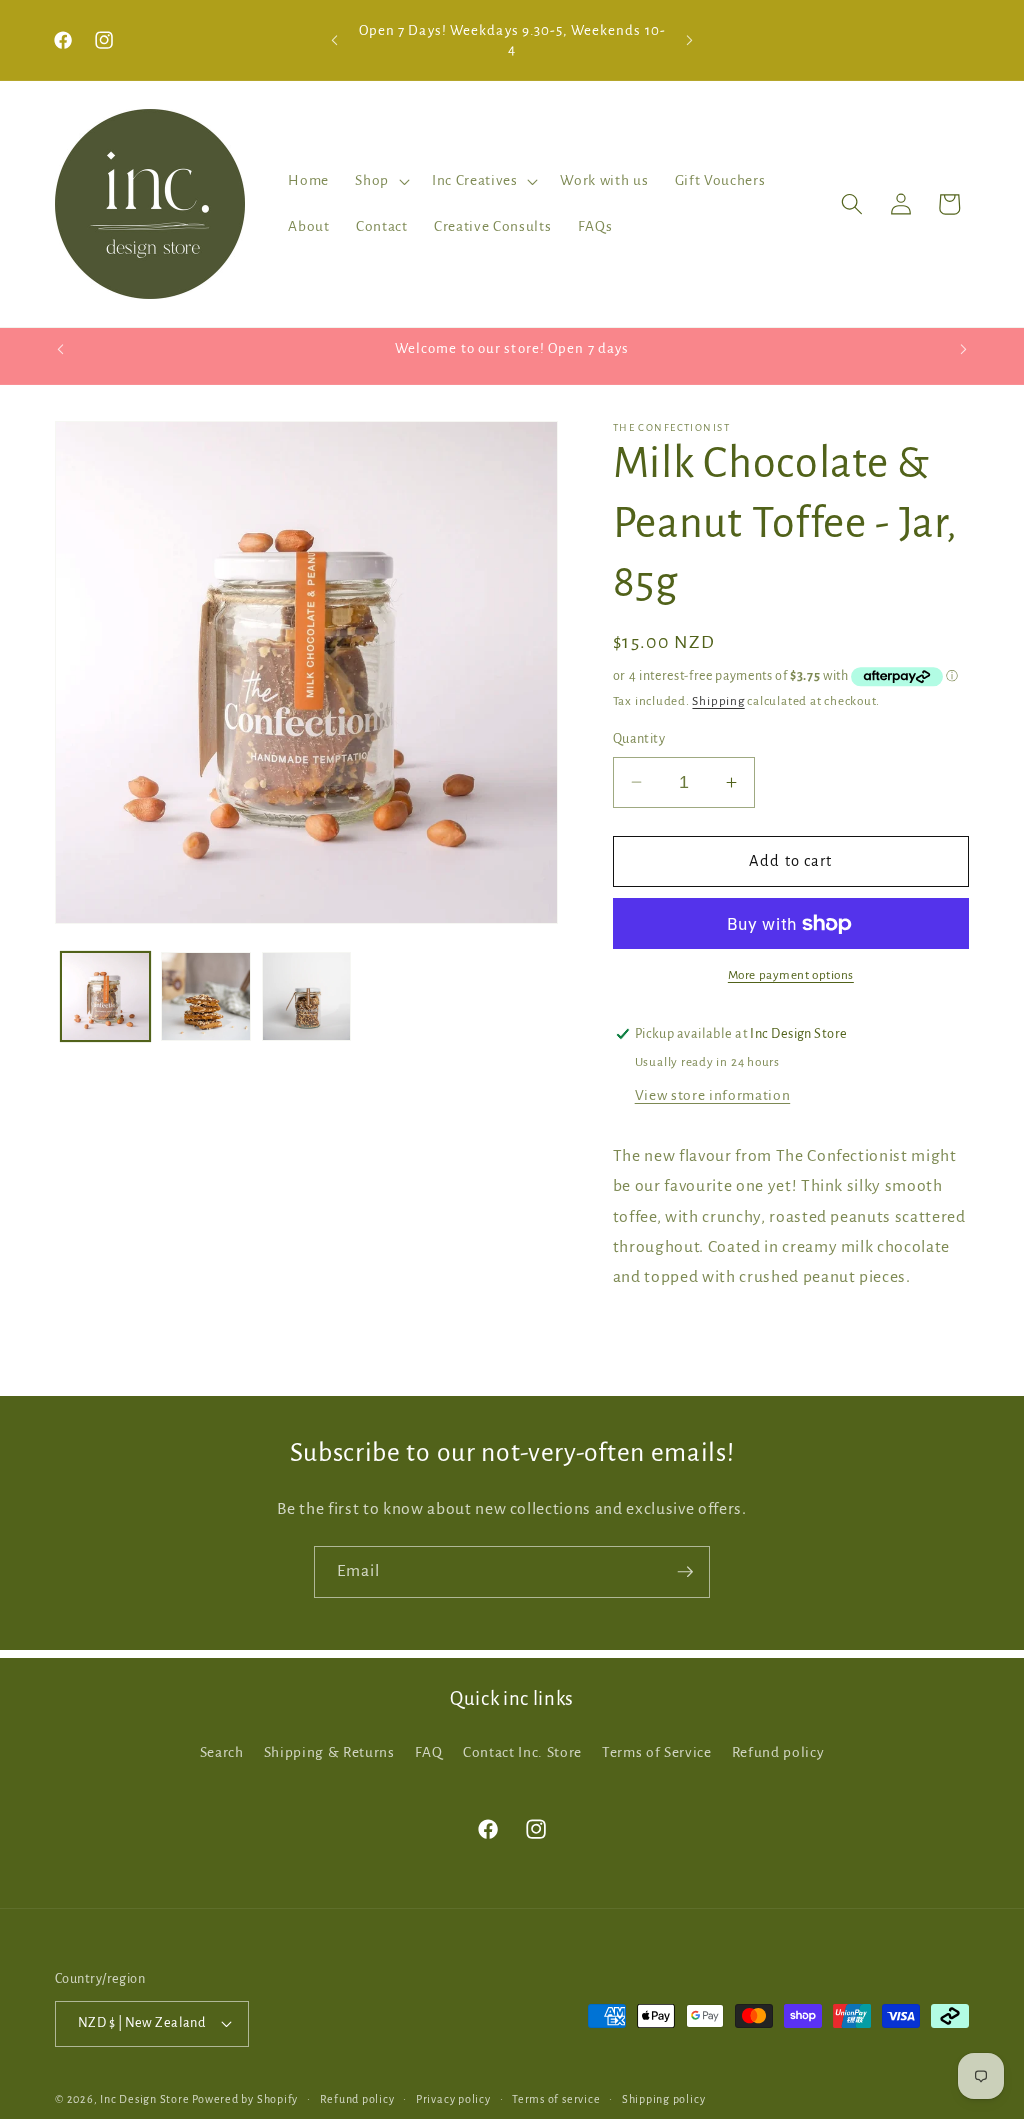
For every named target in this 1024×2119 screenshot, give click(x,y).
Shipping (718, 701)
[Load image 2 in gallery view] (206, 997)
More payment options (791, 975)
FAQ (429, 1752)
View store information (713, 1095)
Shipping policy (664, 2099)
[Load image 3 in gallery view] (307, 997)
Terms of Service (657, 1752)
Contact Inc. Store (522, 1752)
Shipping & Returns (329, 1752)
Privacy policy (453, 2099)
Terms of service (556, 2099)
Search (222, 1752)
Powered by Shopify (245, 2099)
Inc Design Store (144, 2099)
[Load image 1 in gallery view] (106, 997)
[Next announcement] (689, 40)
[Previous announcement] (335, 40)
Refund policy (778, 1752)
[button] (380, 181)
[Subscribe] (685, 1572)
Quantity (639, 739)
